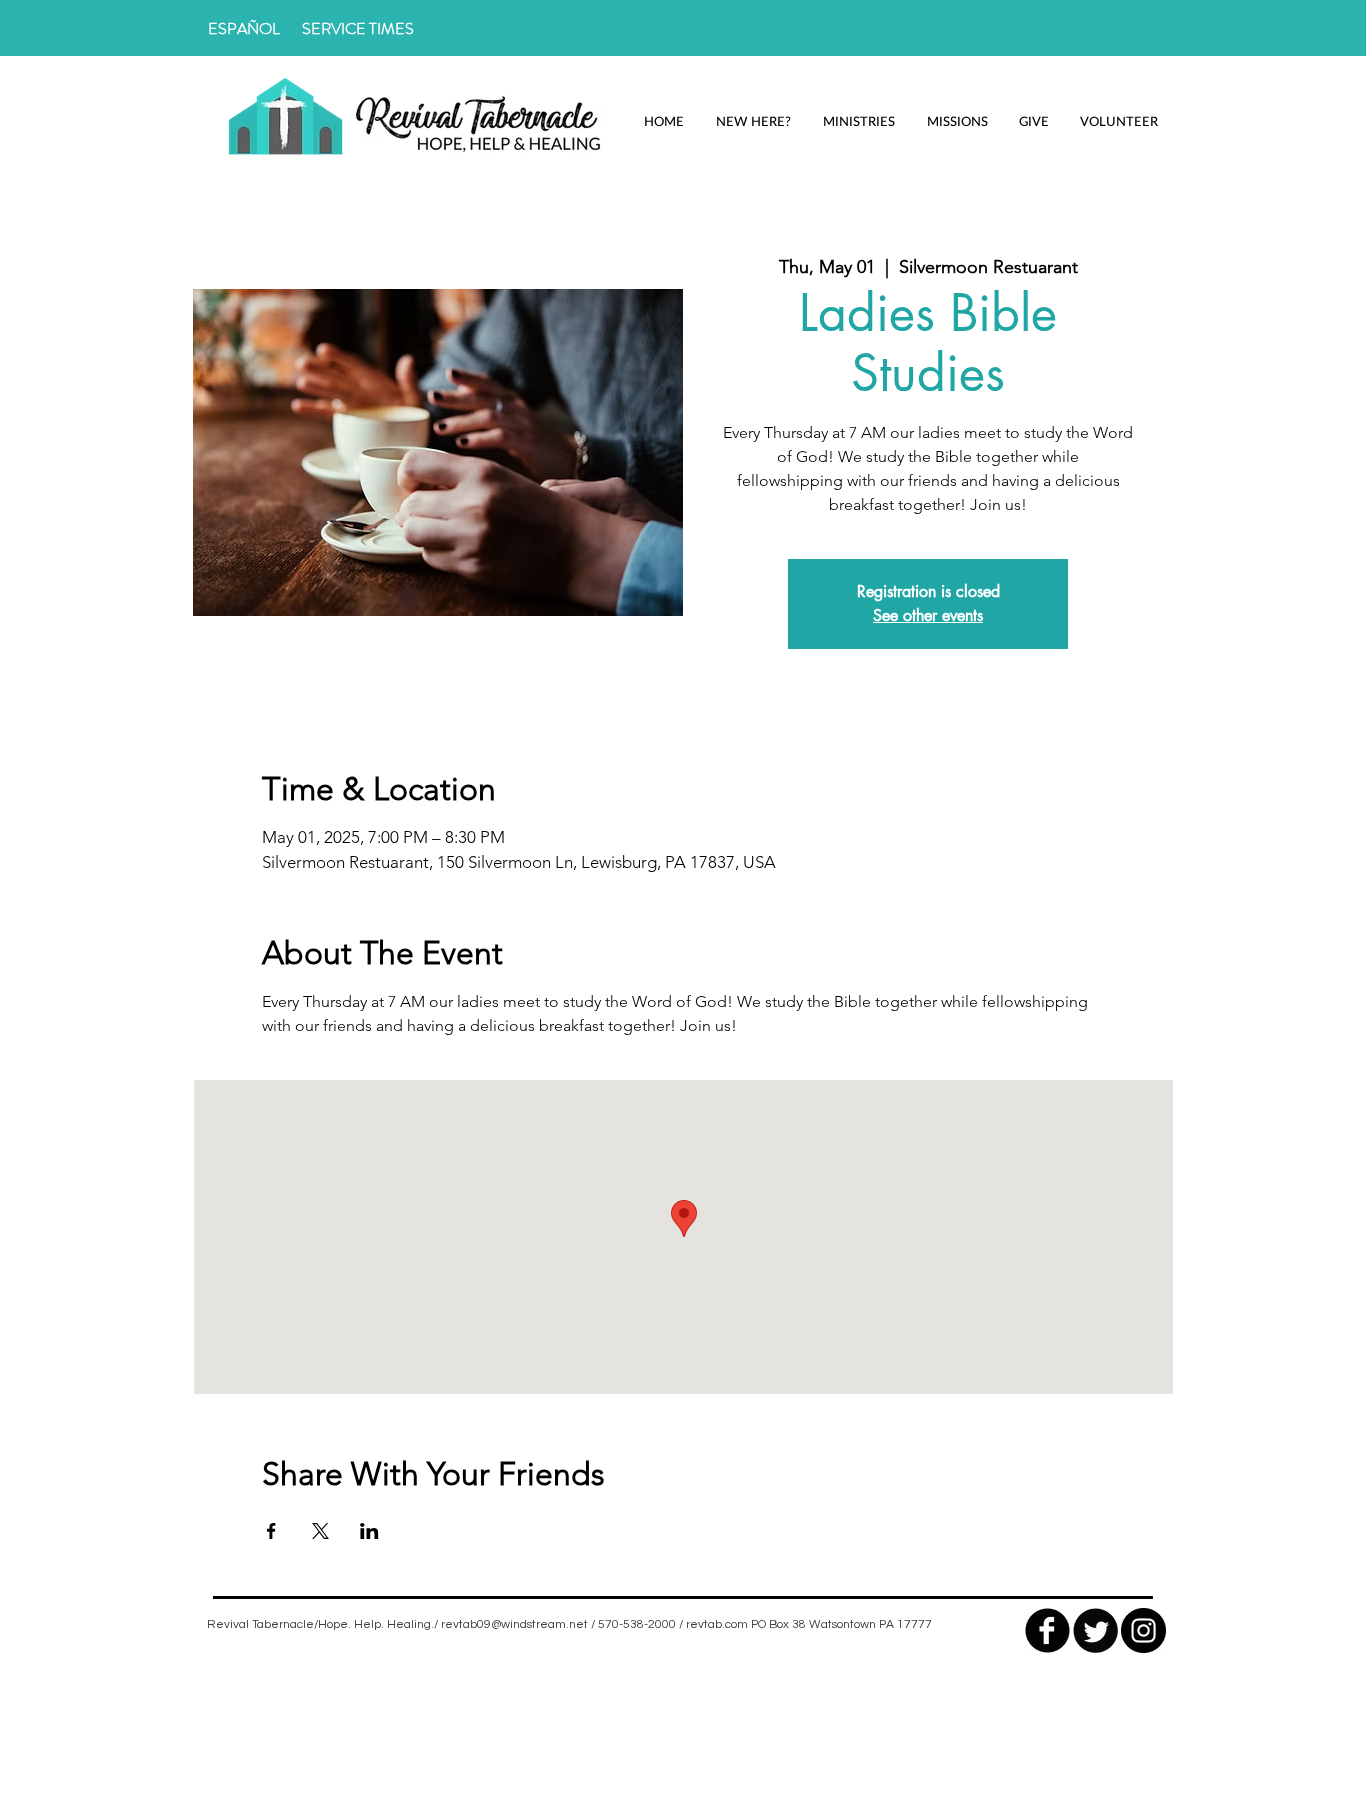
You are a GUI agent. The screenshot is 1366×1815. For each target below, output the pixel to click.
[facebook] (1047, 1630)
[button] (753, 121)
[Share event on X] (320, 1531)
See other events (928, 615)
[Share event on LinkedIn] (369, 1531)
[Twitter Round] (1095, 1630)
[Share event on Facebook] (271, 1531)
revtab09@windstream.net (514, 1624)
